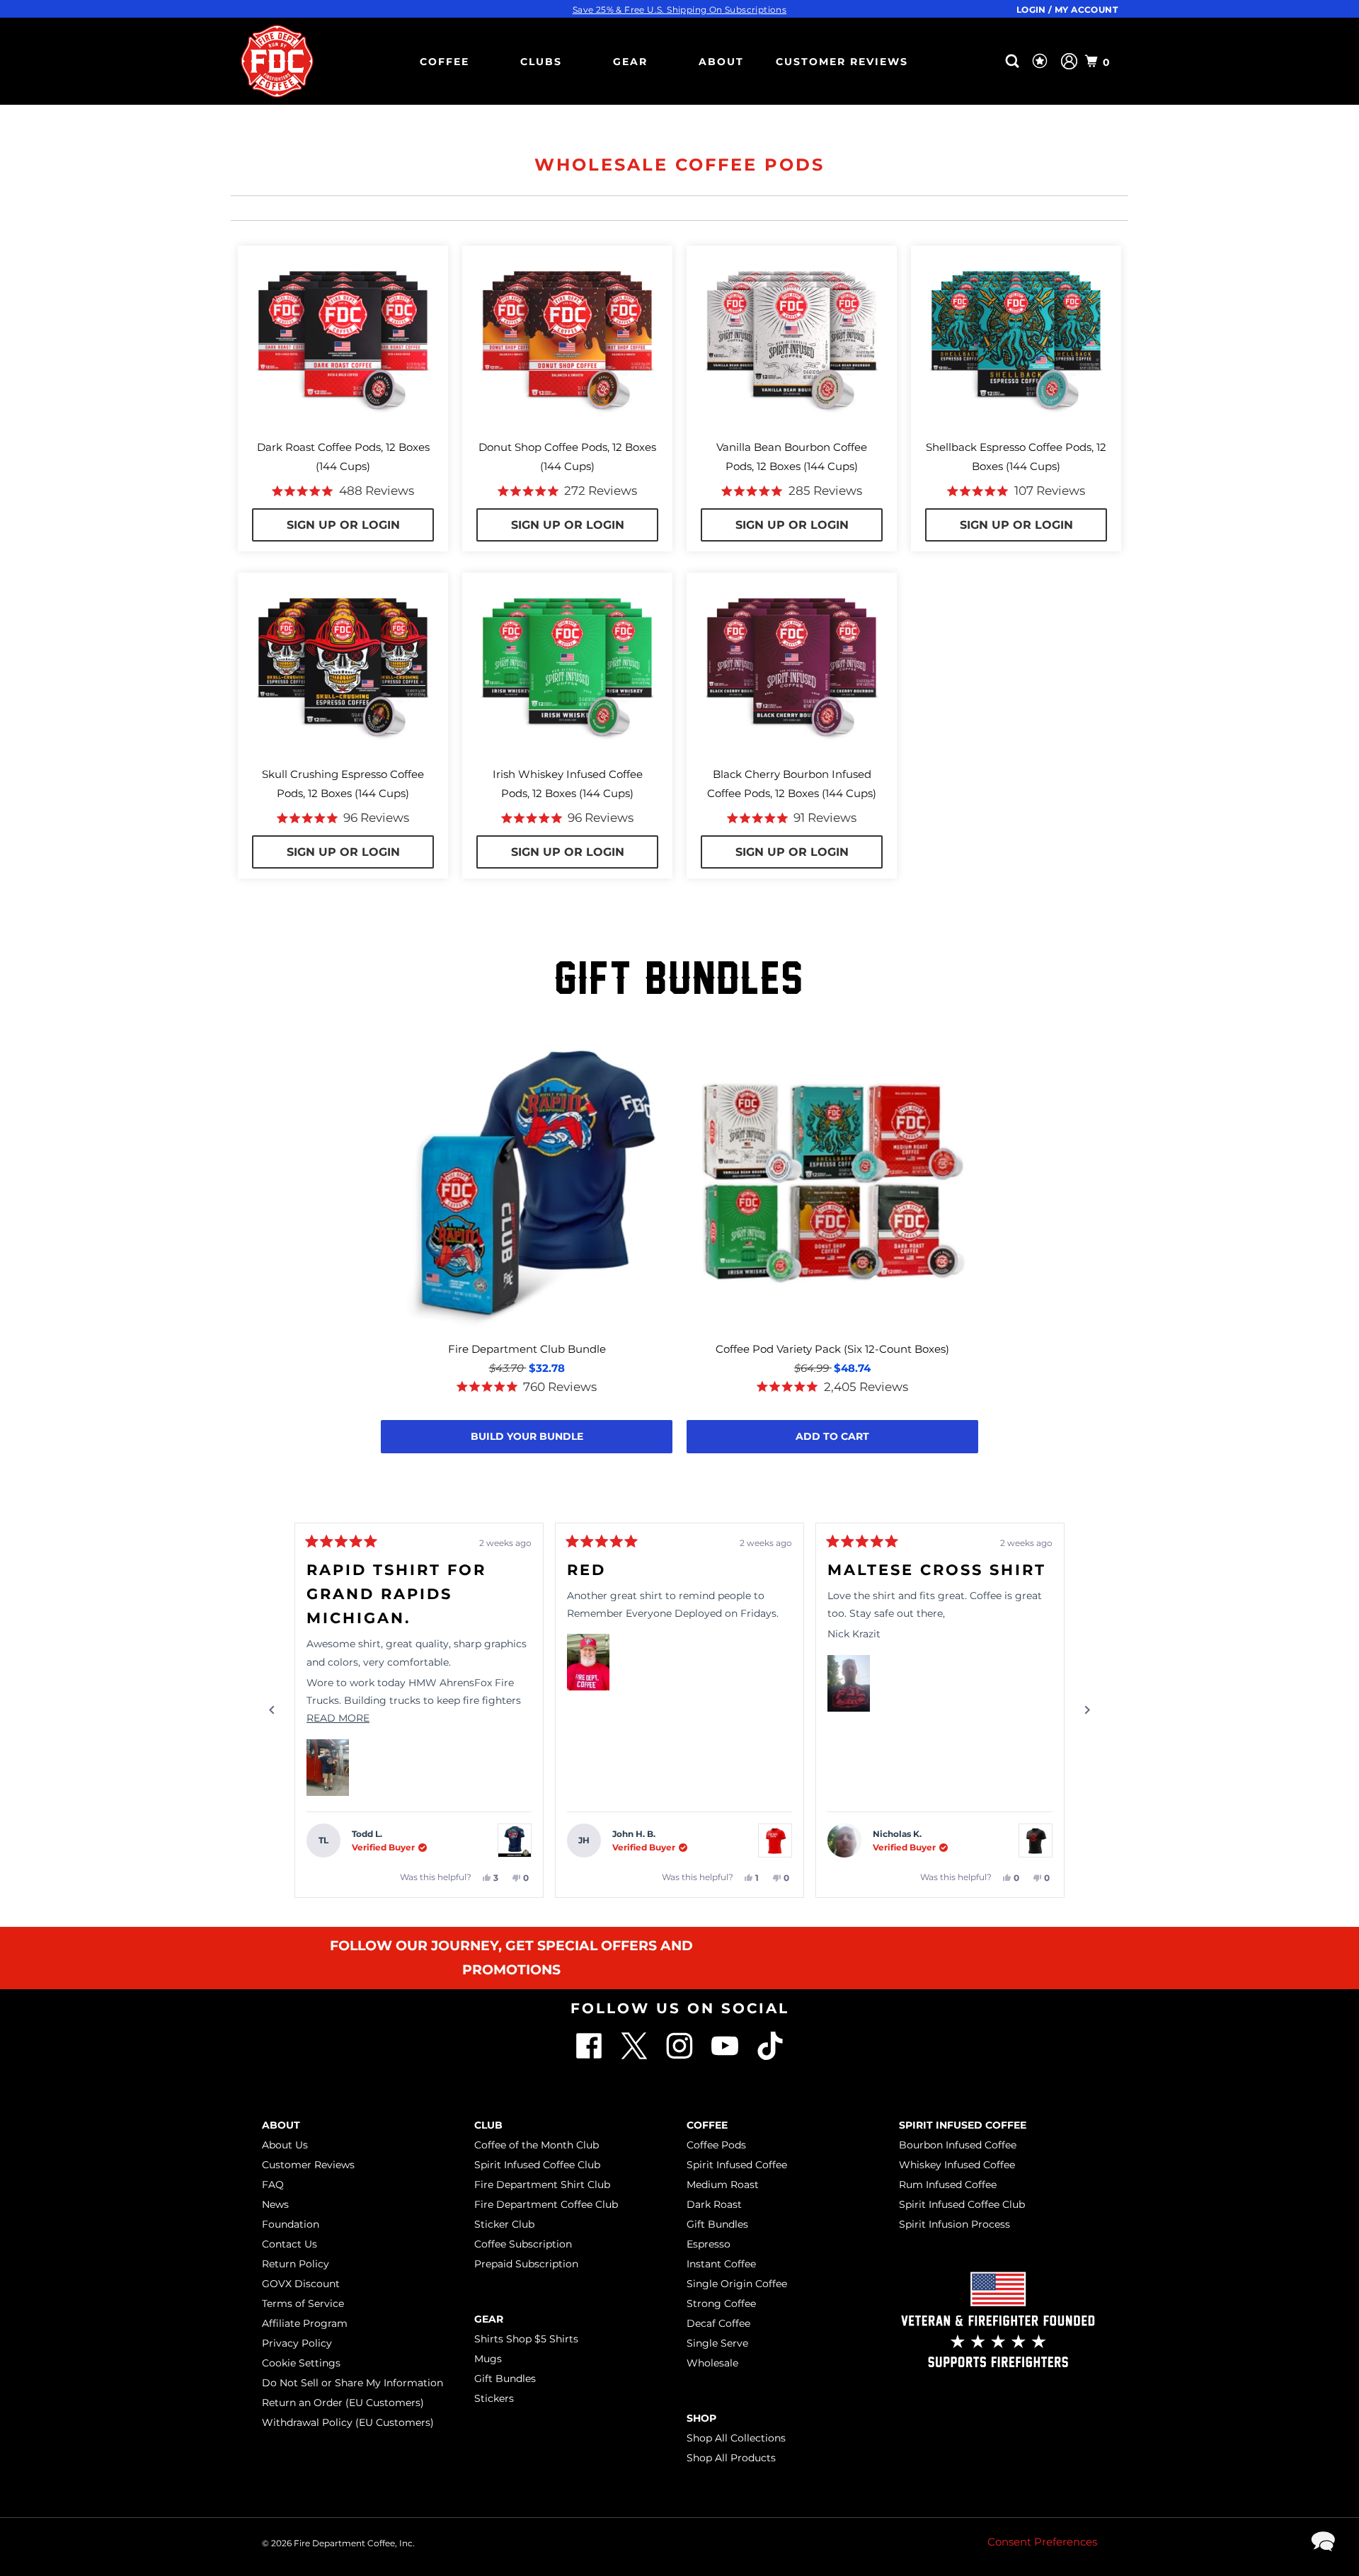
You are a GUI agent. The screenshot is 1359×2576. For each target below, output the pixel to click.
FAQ (273, 2185)
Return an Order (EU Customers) (343, 2403)
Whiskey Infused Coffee (957, 2165)
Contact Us (289, 2244)
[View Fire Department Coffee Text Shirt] (775, 1841)
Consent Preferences (1042, 2542)
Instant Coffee (721, 2264)
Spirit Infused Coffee (737, 2165)
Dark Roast (714, 2204)
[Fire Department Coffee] (277, 61)
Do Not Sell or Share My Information (352, 2383)
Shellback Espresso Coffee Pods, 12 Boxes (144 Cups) (1016, 457)
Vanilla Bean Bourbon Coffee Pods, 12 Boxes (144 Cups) (792, 457)
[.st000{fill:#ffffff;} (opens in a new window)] (590, 2056)
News (275, 2204)
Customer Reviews (842, 62)
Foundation (291, 2224)
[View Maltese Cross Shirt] (1036, 1841)
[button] (328, 1768)
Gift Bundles (505, 2378)
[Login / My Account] (1069, 61)
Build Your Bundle (527, 1436)
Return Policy (296, 2264)
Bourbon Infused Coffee (958, 2145)
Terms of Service (303, 2303)
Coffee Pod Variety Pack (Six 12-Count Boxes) (832, 1349)
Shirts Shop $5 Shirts (526, 2339)
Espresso (709, 2244)
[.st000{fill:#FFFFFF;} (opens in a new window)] (636, 2056)
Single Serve (717, 2343)
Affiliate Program (305, 2323)
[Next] (1087, 1710)
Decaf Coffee (718, 2323)
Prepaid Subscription (526, 2264)
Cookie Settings (301, 2363)
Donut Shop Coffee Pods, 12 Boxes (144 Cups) (567, 457)
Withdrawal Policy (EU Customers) (348, 2422)
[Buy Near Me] (990, 61)
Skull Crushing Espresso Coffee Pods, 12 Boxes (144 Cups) (343, 784)
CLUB (488, 2125)
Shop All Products (731, 2458)
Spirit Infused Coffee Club (537, 2165)
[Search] (1014, 61)
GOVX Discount (301, 2284)
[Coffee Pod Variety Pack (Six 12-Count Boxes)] (832, 1184)
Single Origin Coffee (737, 2284)
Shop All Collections (736, 2438)
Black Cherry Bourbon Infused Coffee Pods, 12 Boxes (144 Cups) (792, 784)
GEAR (630, 62)
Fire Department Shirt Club (542, 2185)
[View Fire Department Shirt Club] (515, 1841)
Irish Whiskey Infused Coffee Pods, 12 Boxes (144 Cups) (568, 784)
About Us (285, 2145)
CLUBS (541, 62)
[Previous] (272, 1710)
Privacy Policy (297, 2343)
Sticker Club (504, 2224)
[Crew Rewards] (1042, 62)
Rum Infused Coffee (948, 2185)
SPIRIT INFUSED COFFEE (963, 2125)
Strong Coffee (721, 2303)
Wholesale (712, 2363)
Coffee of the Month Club (537, 2145)
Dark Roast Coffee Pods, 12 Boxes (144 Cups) (343, 457)
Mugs (488, 2359)
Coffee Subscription (523, 2244)
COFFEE (445, 62)
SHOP (701, 2418)
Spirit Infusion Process (954, 2224)
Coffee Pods (716, 2145)
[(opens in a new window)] (770, 2056)
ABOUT (721, 62)
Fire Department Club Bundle (527, 1349)
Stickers (494, 2398)
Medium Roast (723, 2185)
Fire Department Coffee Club (546, 2204)
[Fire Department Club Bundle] (527, 1184)
